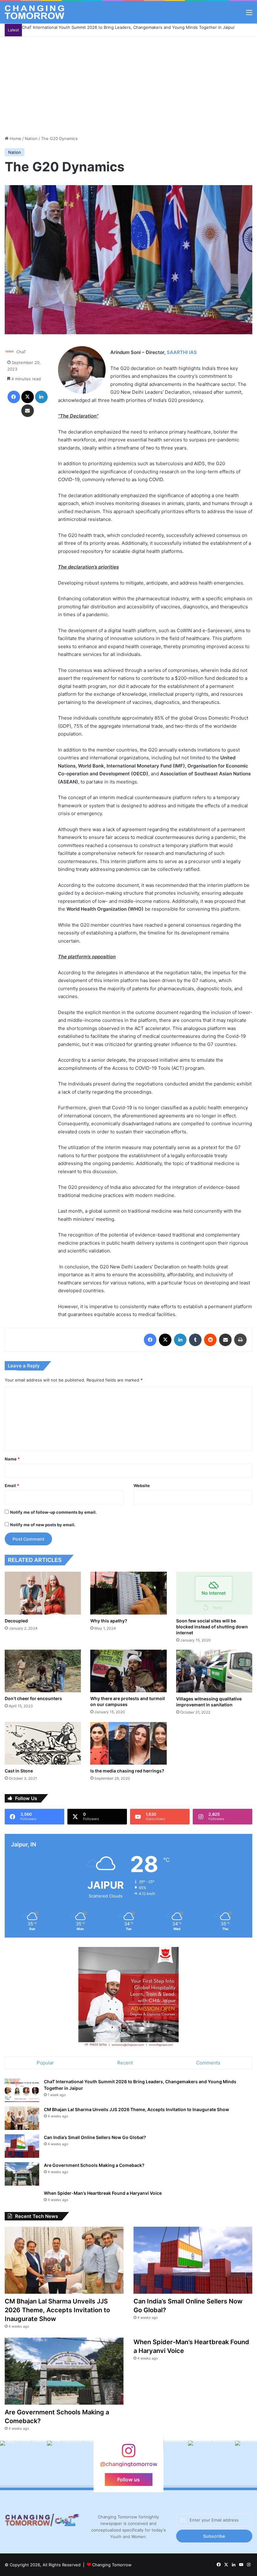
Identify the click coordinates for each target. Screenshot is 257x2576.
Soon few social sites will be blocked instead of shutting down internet (212, 1627)
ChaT (21, 352)
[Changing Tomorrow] (34, 12)
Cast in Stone (19, 1771)
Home (15, 138)
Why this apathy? (109, 1621)
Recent (125, 2063)
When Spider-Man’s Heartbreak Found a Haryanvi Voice (103, 2193)
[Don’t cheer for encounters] (43, 1671)
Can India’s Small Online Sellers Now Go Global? (95, 2137)
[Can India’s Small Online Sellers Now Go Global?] (22, 2146)
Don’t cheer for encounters (33, 1698)
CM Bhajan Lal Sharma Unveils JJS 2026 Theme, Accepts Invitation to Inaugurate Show (136, 2109)
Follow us (128, 2480)
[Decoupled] (43, 1593)
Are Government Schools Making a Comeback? (94, 2165)
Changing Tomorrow (112, 2565)
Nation (31, 138)
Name (12, 1459)
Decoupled (16, 1621)
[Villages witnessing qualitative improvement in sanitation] (214, 1671)
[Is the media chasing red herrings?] (128, 1743)
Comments (208, 2063)
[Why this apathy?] (128, 1593)
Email (12, 1486)
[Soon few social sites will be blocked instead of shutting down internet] (214, 1593)
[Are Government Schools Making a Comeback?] (22, 2174)
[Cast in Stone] (43, 1743)
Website (142, 1486)
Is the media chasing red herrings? (127, 1771)
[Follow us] (128, 2454)
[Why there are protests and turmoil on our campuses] (128, 1671)
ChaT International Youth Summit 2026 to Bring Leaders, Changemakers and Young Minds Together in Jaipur (128, 27)
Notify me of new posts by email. (43, 1525)
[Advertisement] (128, 84)
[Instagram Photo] (165, 2464)
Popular (45, 2063)
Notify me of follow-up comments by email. (53, 1512)
